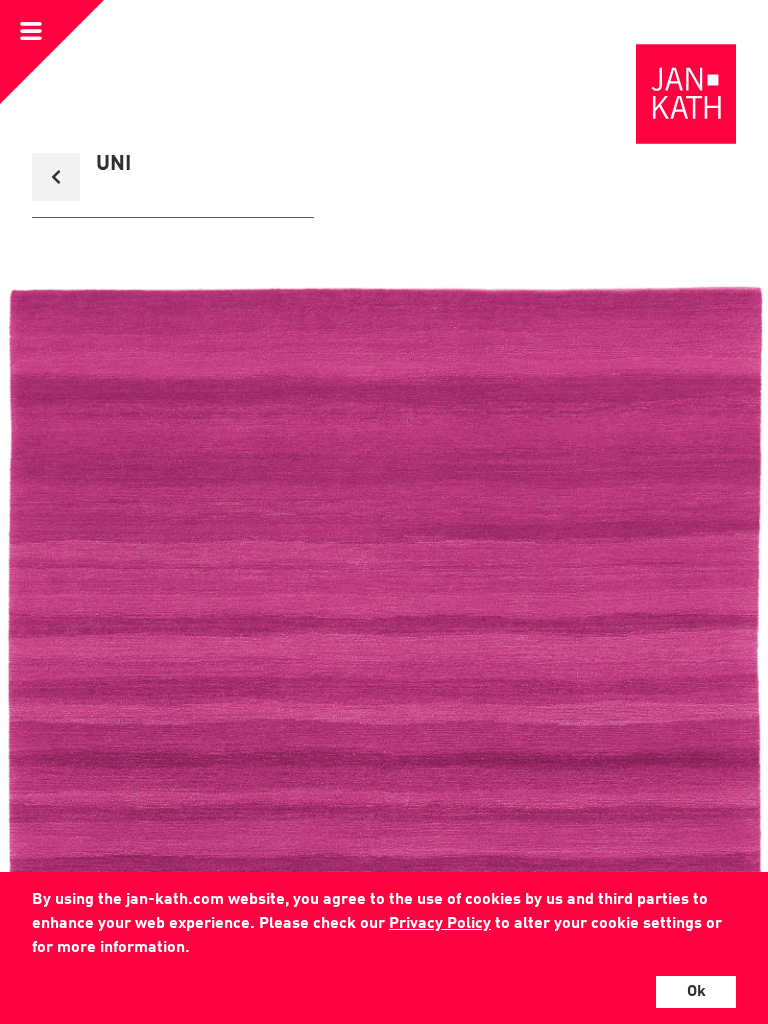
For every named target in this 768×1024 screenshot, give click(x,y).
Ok (696, 992)
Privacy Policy (440, 924)
